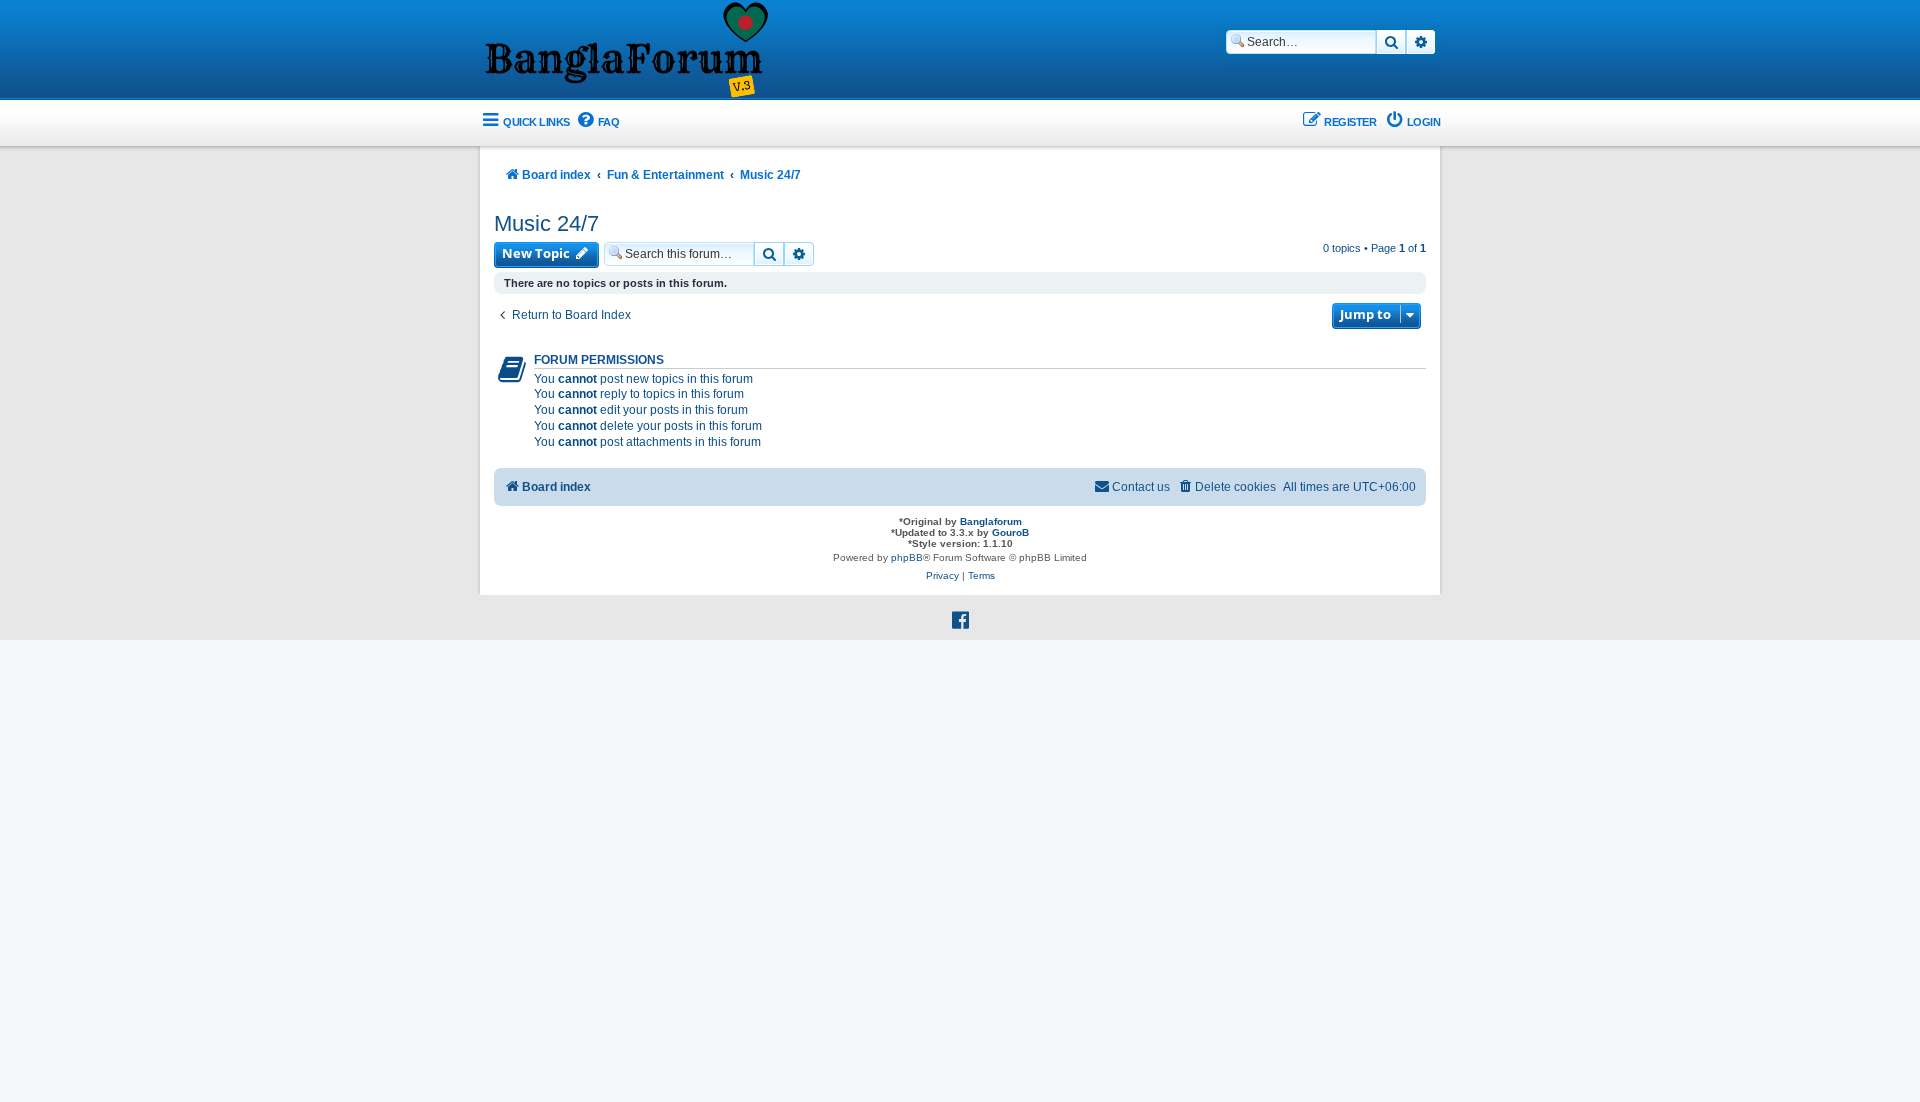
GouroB (1010, 532)
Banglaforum (991, 521)
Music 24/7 (546, 223)
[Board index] (625, 51)
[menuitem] (597, 122)
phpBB (907, 557)
